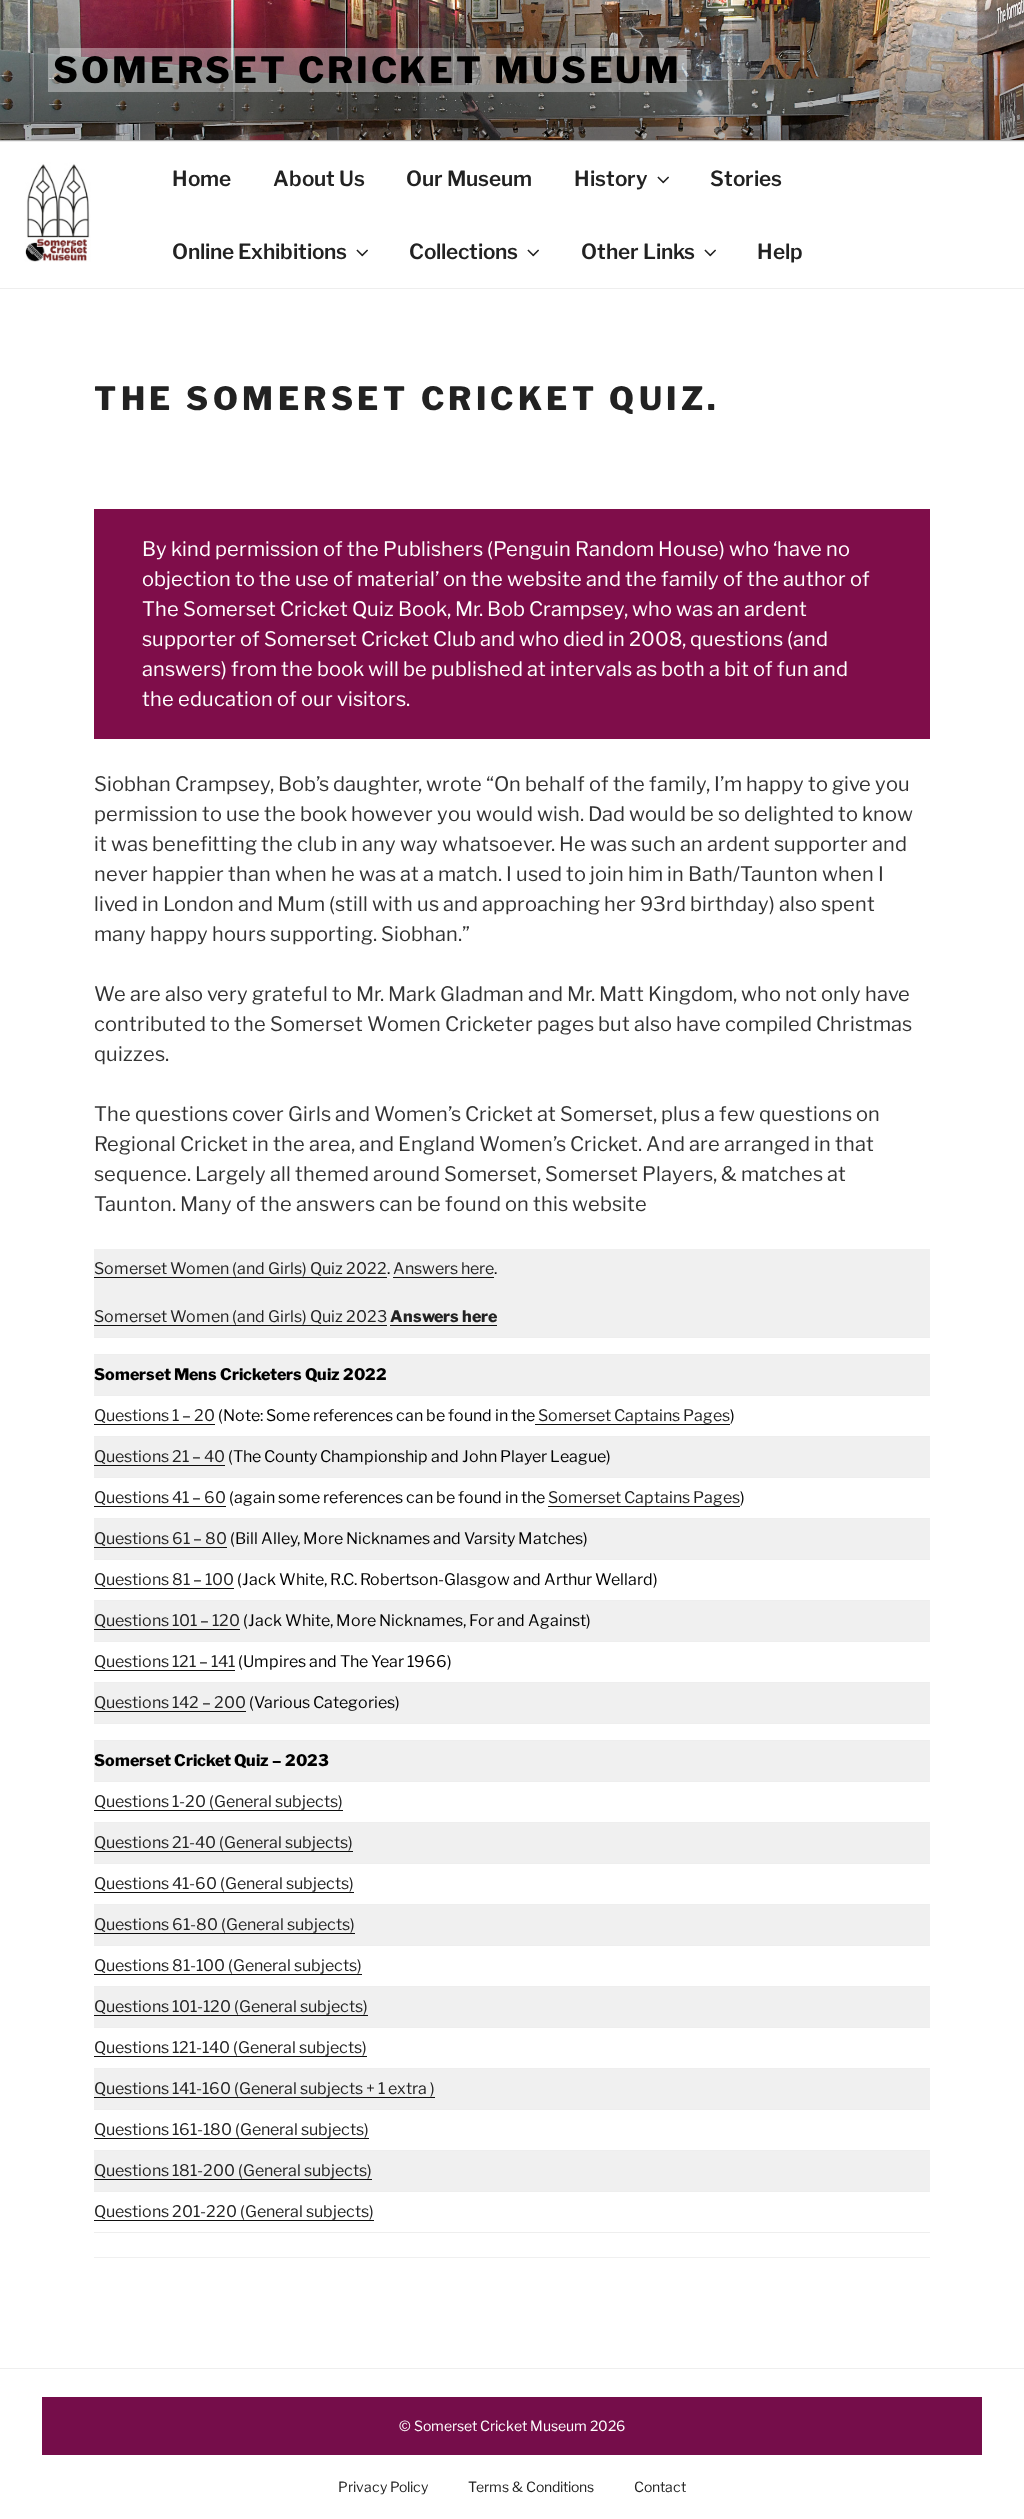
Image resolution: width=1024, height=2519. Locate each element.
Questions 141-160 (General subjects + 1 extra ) (264, 2088)
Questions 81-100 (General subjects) (228, 1965)
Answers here (443, 1268)
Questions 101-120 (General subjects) (231, 2006)
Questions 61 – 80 (160, 1538)
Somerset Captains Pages (632, 1415)
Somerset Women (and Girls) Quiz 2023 (240, 1316)
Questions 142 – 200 (170, 1702)
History (611, 178)
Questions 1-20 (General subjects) (218, 1801)
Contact (660, 2486)
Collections (463, 251)
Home (201, 178)
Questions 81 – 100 (164, 1579)
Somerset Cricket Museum (367, 70)
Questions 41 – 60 (160, 1497)
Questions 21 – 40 (159, 1456)
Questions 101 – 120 (167, 1620)
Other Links (638, 251)
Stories (746, 178)
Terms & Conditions (531, 2486)
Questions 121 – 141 (164, 1661)
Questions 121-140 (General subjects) (230, 2047)
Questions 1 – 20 (154, 1415)
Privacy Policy (383, 2486)
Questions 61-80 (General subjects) (224, 1924)
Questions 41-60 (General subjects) (224, 1883)
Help (780, 251)
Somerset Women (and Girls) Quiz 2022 (240, 1268)
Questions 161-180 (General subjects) (231, 2129)
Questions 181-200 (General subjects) (233, 2170)
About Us (319, 178)
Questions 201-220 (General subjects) (234, 2211)
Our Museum (469, 178)
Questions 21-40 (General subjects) (223, 1842)
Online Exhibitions (259, 251)
